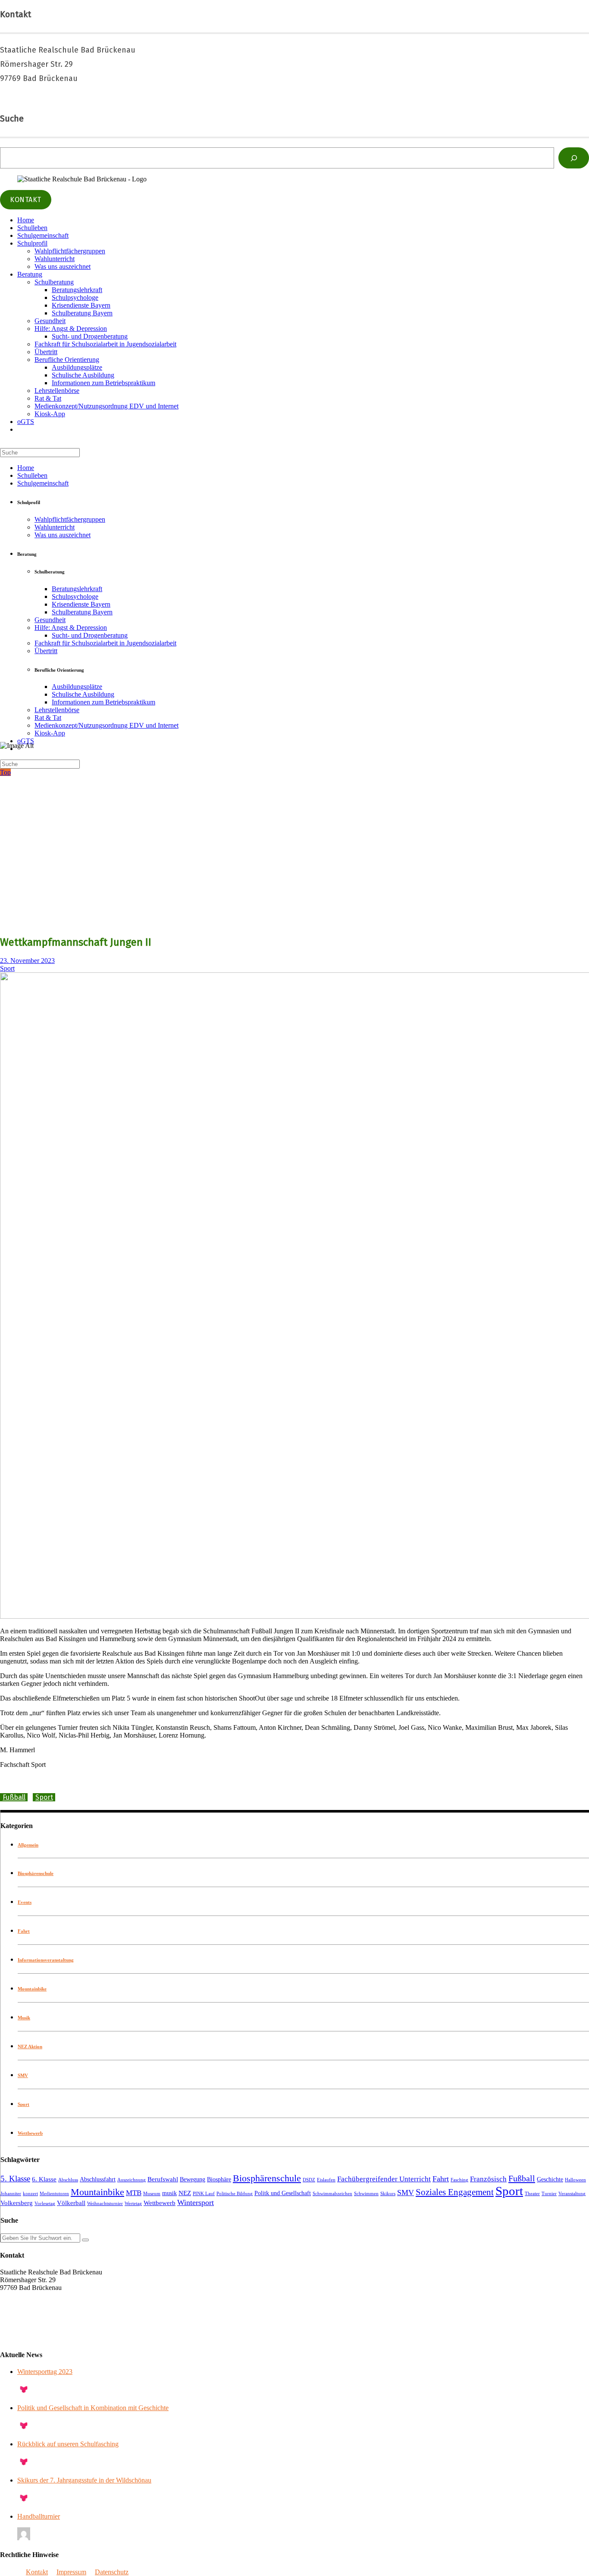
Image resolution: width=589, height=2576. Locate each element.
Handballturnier (39, 2516)
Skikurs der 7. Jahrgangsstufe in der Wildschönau (84, 2480)
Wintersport (196, 2202)
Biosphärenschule (36, 1873)
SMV (23, 2075)
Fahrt (24, 1931)
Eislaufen (326, 2180)
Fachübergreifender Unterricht (384, 2179)
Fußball (14, 1797)
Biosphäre (219, 2179)
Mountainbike (32, 1989)
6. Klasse (44, 2179)
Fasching (459, 2180)
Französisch (488, 2179)
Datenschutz (112, 2572)
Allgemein (28, 1845)
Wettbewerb (30, 2133)
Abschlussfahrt (98, 2179)
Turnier (549, 2194)
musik (169, 2193)
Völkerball (71, 2203)
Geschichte (550, 2179)
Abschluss (68, 2180)
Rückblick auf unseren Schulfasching (68, 2444)
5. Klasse (15, 2179)
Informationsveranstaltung (46, 1960)
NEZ (185, 2193)
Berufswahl (163, 2179)
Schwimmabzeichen (332, 2194)
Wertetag (133, 2204)
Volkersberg (17, 2203)
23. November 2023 (27, 961)
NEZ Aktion (30, 2046)
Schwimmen (366, 2194)
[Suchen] (574, 158)
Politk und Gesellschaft (283, 2193)
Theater (532, 2194)
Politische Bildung (235, 2194)
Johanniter (11, 2194)
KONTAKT (26, 200)
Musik (24, 2018)
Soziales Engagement (455, 2192)
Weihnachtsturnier (105, 2204)
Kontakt (37, 2572)
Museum (152, 2194)
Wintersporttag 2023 (45, 2372)
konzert (30, 2194)
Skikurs (388, 2194)
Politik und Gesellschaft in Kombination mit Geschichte (93, 2408)
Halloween (575, 2180)
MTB (134, 2193)
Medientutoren (54, 2194)
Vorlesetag (45, 2204)
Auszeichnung (132, 2180)
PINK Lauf (204, 2194)
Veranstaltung (572, 2194)
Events (25, 1902)
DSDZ (309, 2180)
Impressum (71, 2572)
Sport (7, 968)
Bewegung (193, 2179)
